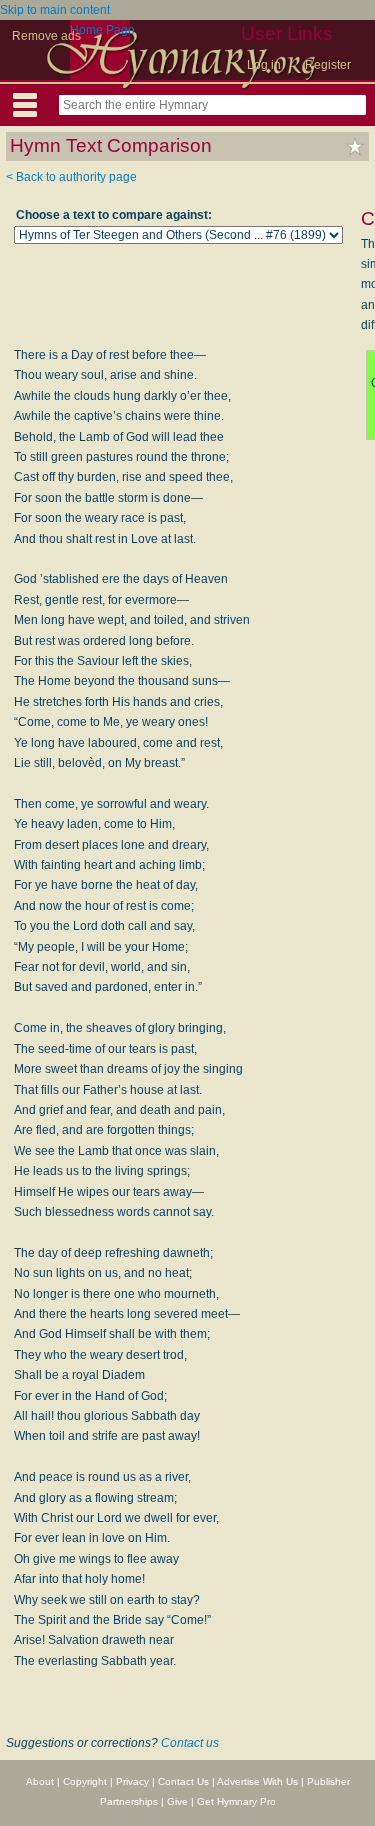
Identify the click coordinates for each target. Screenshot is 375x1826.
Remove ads (46, 36)
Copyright (85, 1781)
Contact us (190, 1743)
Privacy (132, 1781)
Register (328, 65)
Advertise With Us (257, 1781)
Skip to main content (55, 10)
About (40, 1781)
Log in (264, 65)
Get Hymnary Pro (236, 1801)
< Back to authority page (71, 177)
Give (177, 1801)
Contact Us (183, 1781)
